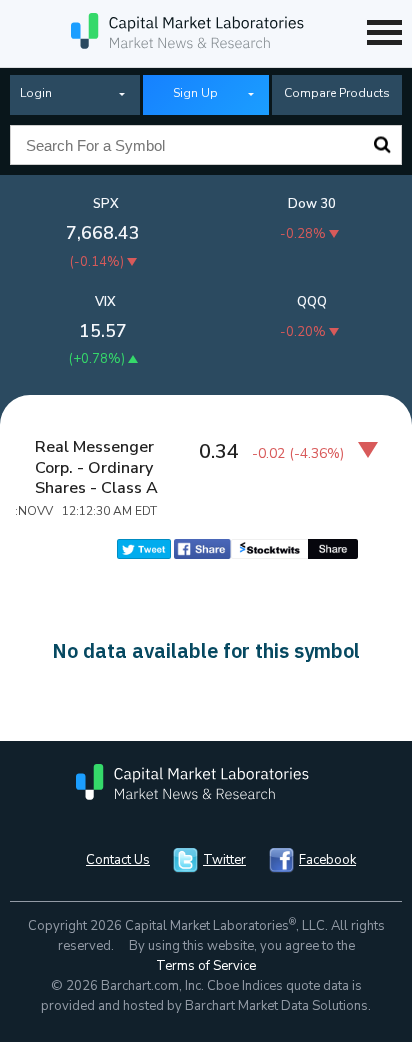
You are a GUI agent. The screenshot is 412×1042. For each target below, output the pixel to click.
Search (382, 145)
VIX (105, 302)
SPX (106, 204)
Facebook (327, 860)
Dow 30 (312, 204)
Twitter (224, 860)
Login (36, 93)
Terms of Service (206, 966)
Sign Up (195, 93)
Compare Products (337, 93)
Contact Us (118, 860)
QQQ (312, 302)
